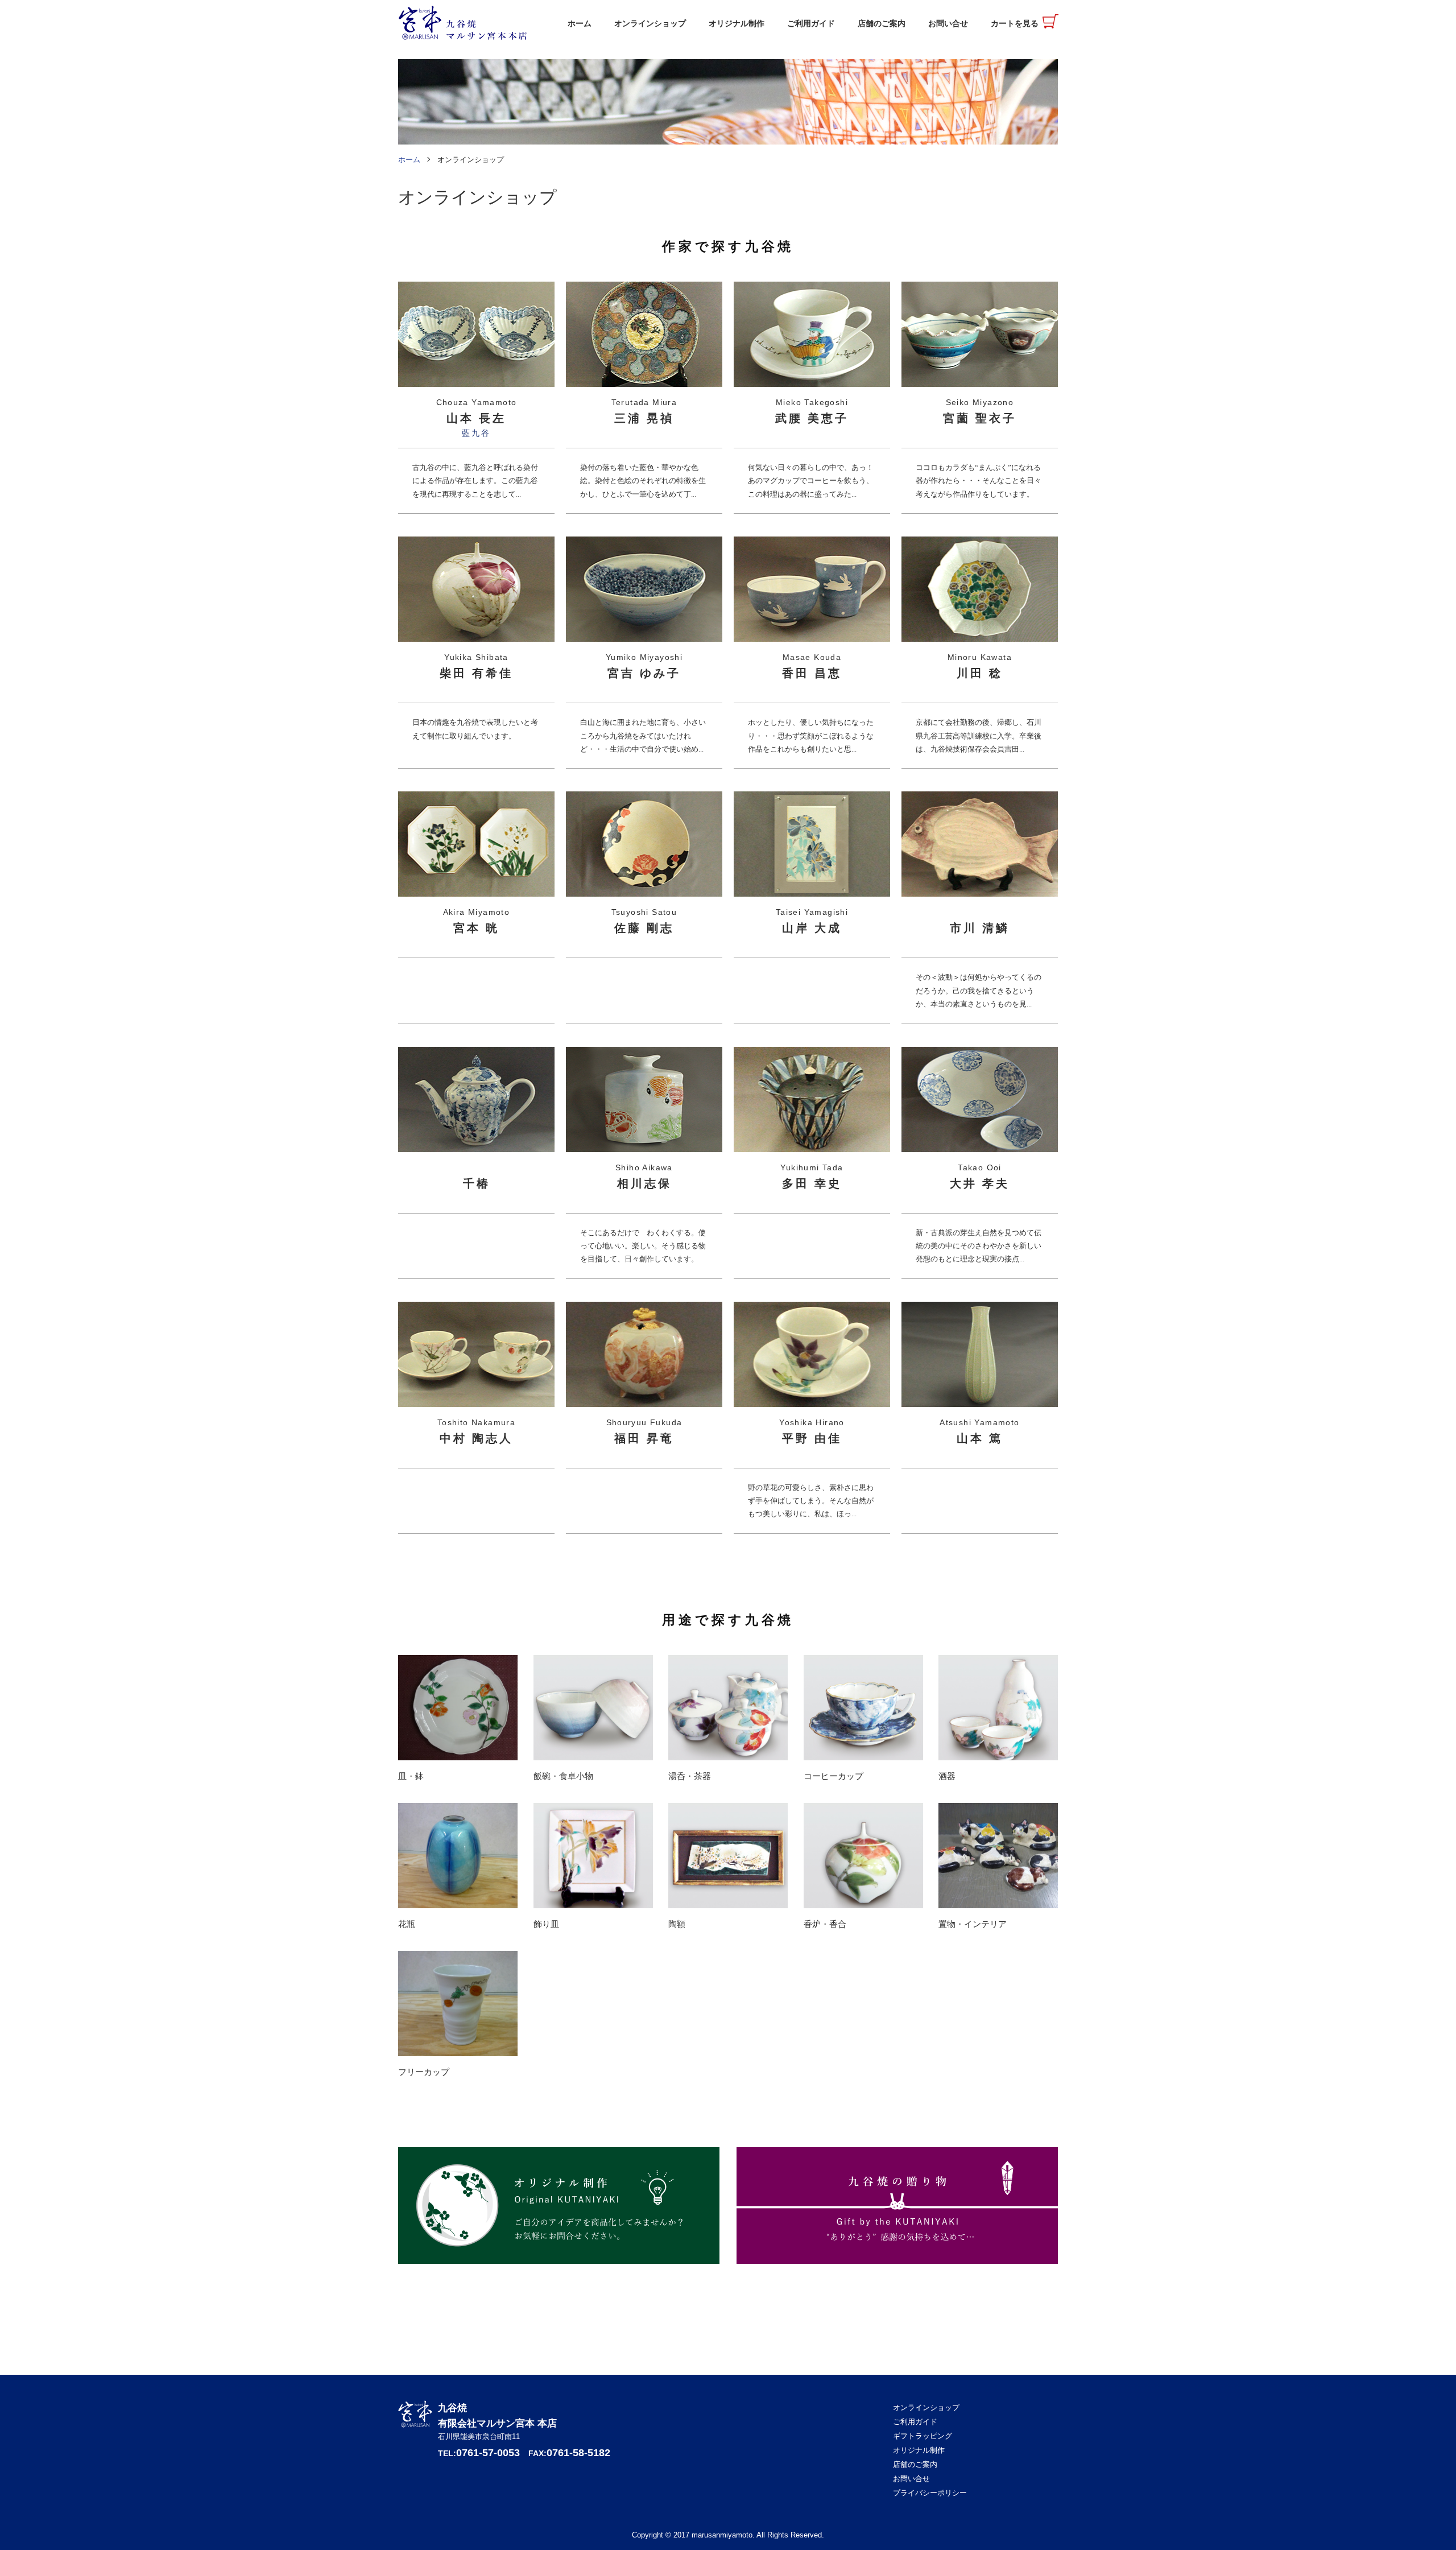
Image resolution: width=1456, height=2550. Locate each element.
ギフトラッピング (923, 2436)
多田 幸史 (812, 1183)
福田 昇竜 (644, 1438)
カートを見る (1015, 24)
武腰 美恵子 (812, 418)
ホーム (580, 24)
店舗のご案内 (882, 24)
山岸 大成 (812, 928)
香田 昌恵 (812, 673)
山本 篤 (980, 1438)
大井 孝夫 (980, 1183)
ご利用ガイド (811, 24)
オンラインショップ (650, 24)
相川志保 (644, 1183)
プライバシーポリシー (930, 2493)
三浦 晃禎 (644, 418)
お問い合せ (948, 24)
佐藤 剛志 (644, 928)
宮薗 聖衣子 (980, 418)
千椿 (477, 1183)
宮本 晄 (476, 928)
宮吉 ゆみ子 (644, 673)
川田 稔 (980, 673)
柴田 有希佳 (476, 673)
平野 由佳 (812, 1438)
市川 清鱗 (980, 928)
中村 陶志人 (476, 1438)
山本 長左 (476, 418)
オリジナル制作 (737, 24)
